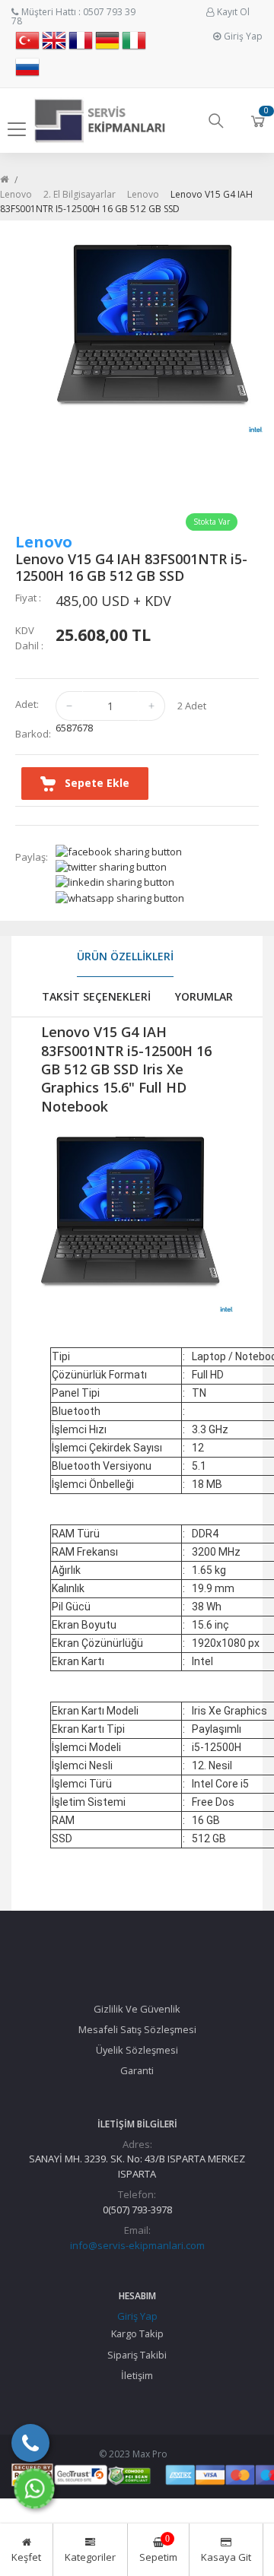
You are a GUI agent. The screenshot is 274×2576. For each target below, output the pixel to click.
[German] (107, 45)
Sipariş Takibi (137, 2355)
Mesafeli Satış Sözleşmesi (137, 2029)
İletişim (137, 2375)
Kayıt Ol (233, 12)
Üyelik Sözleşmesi (137, 2050)
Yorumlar (204, 996)
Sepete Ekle (92, 783)
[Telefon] (30, 2443)
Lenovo (16, 194)
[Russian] (27, 72)
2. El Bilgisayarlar (80, 194)
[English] (54, 45)
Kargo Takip (137, 2333)
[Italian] (134, 45)
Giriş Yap (243, 36)
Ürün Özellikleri (125, 956)
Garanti (137, 2070)
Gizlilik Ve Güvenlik (137, 2009)
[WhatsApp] (34, 2489)
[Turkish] (27, 45)
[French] (81, 45)
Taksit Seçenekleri (96, 996)
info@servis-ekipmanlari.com (137, 2245)
